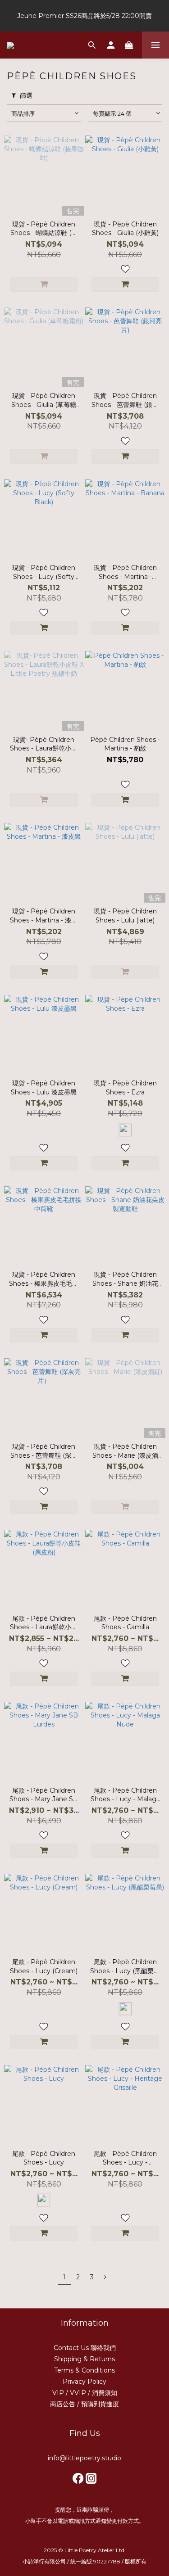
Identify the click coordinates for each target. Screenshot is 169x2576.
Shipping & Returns (84, 2359)
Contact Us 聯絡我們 (85, 2348)
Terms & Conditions (84, 2370)
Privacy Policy (84, 2382)
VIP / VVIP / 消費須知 (85, 2393)
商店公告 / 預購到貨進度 (84, 2404)
